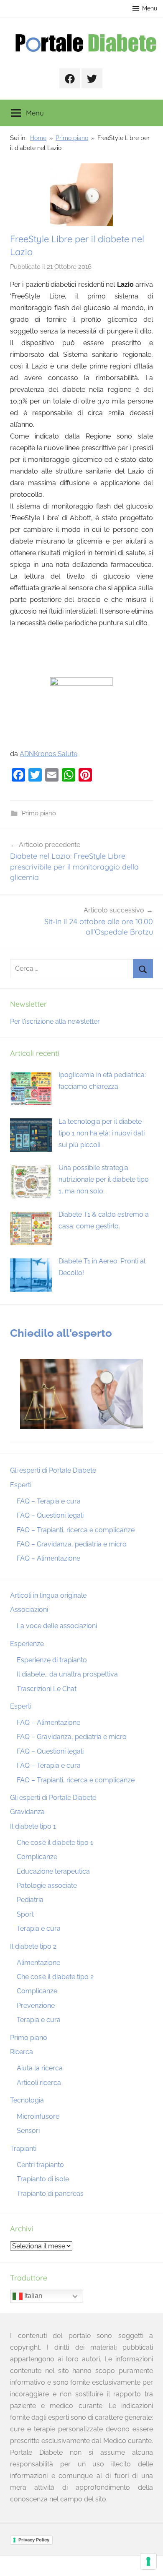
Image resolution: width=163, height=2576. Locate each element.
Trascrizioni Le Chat (47, 1689)
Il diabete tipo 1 (33, 1826)
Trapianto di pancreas (50, 2194)
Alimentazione (38, 1963)
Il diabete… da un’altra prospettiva (67, 1674)
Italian (32, 2296)
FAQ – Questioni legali (50, 1515)
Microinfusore (38, 2116)
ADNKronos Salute (48, 754)
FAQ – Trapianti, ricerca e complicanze (76, 1530)
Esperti (21, 1485)
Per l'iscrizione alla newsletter (55, 1021)
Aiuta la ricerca (40, 2068)
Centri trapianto (40, 2165)
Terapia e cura (39, 1928)
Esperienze (27, 1644)
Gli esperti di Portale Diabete (53, 1470)
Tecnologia (27, 2100)
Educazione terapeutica (53, 1871)
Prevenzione (36, 2006)
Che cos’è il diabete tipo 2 (55, 1977)
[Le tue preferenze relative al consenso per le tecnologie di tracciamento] (148, 2561)
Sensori (28, 2131)
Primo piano (39, 813)
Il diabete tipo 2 (33, 1946)
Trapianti (23, 2149)
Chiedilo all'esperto (61, 1333)
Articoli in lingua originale (48, 1595)
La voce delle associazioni (57, 1626)
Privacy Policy (34, 2540)
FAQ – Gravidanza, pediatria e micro (72, 1544)
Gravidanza (27, 1812)
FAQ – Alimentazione (48, 1558)
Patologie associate (47, 1886)
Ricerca (22, 2052)
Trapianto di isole (43, 2179)
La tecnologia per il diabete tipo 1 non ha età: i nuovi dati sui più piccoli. (102, 1133)
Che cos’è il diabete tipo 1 (55, 1843)
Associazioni (29, 1610)
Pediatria (30, 1900)
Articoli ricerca (39, 2083)
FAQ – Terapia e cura (49, 1501)
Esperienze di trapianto (52, 1660)
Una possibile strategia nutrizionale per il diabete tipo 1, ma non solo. (104, 1179)
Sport (25, 1914)
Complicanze (37, 1857)
